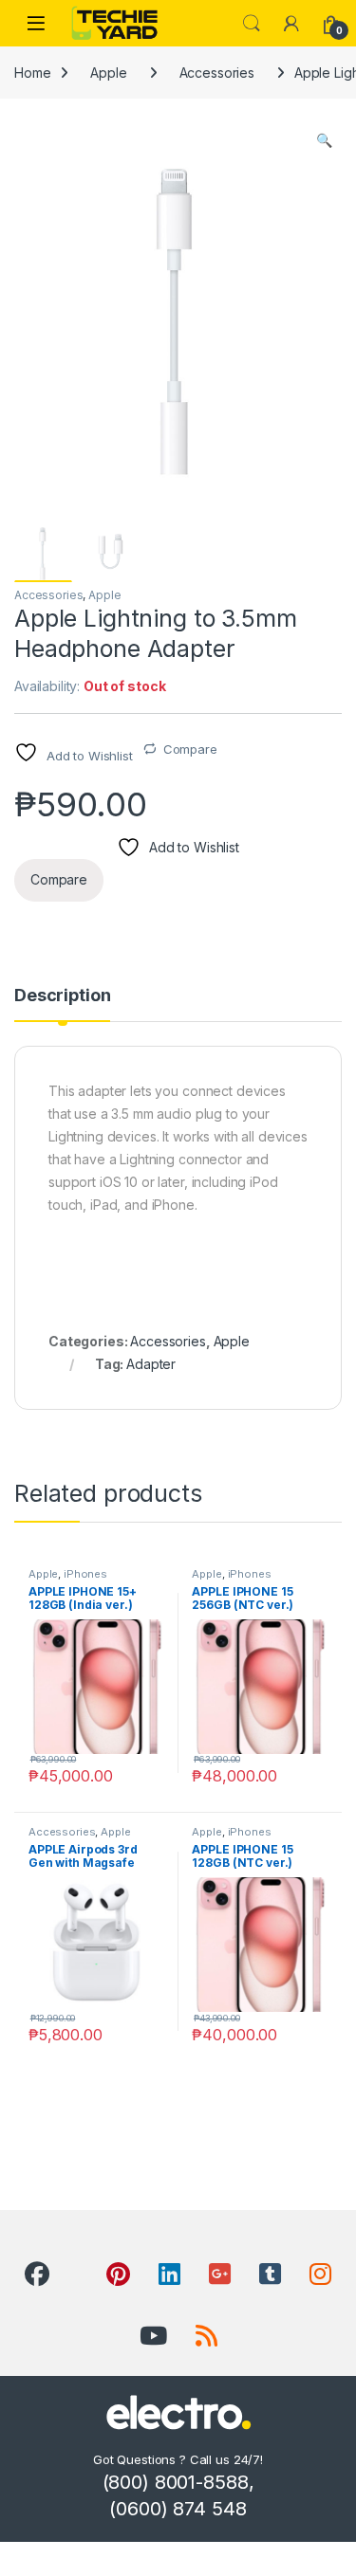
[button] (324, 140)
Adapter (151, 1364)
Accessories (217, 73)
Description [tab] (62, 996)
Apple (108, 73)
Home (32, 73)
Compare (190, 749)
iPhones (85, 1574)
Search (252, 24)
